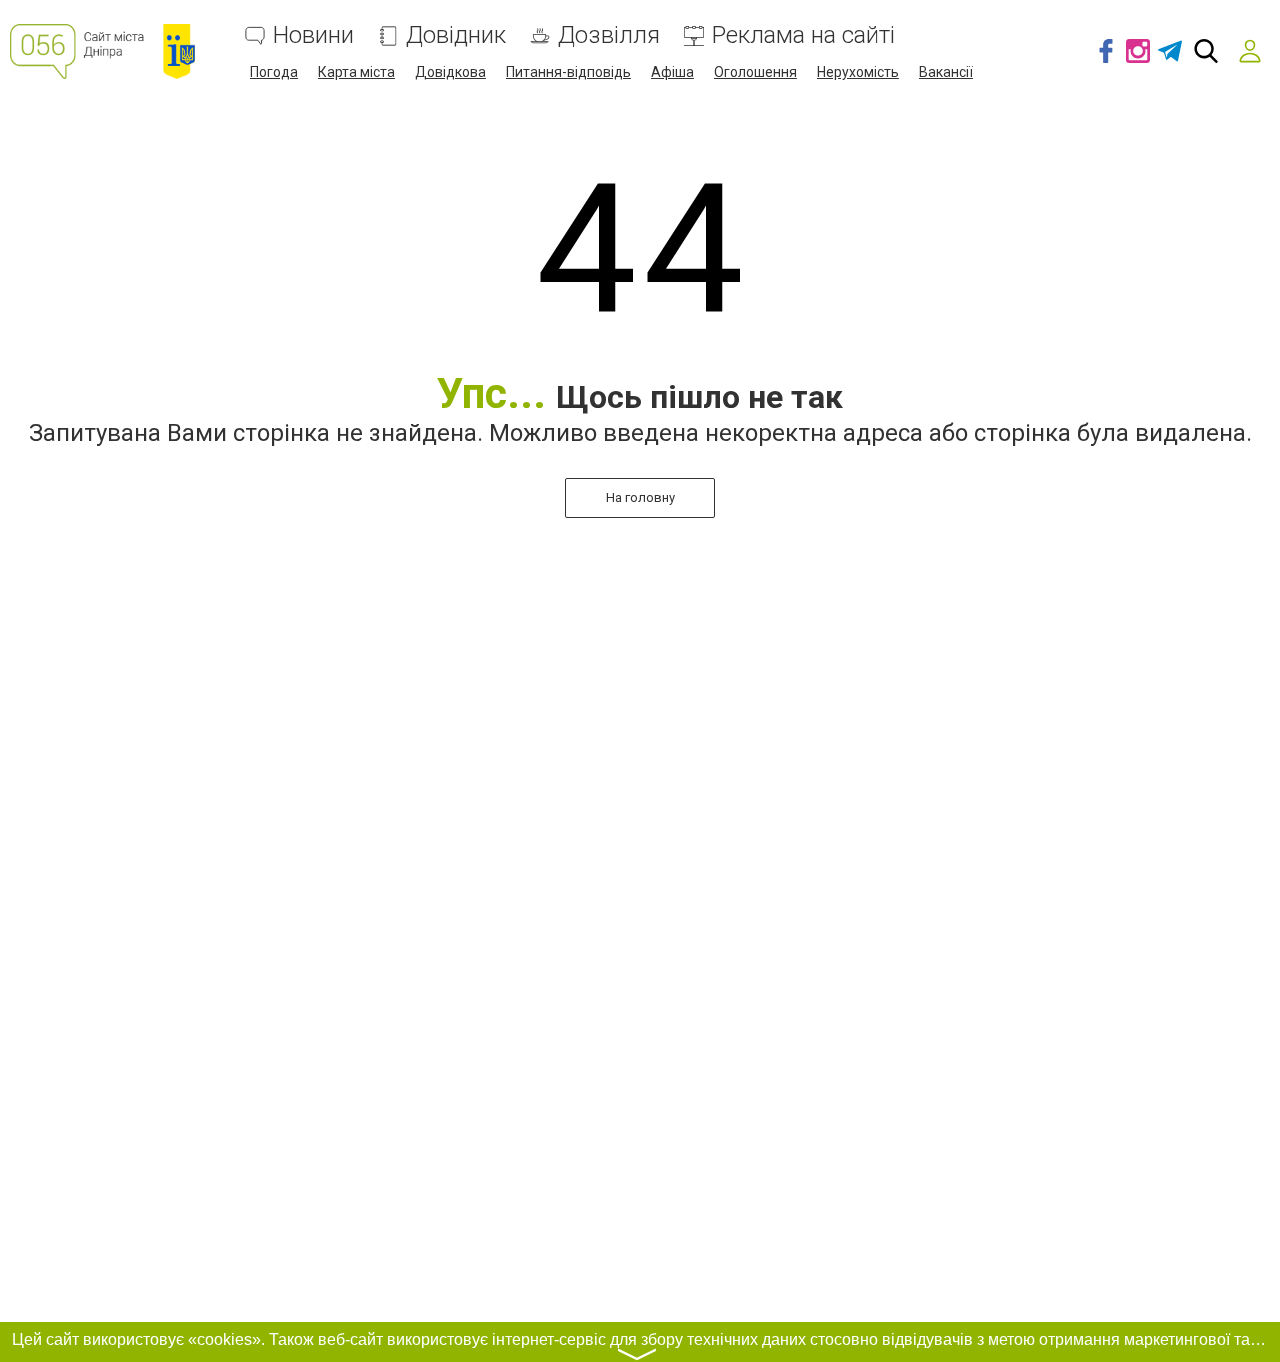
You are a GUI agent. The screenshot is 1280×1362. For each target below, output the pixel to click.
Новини (313, 35)
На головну (640, 497)
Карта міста (356, 72)
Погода (274, 72)
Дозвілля (609, 35)
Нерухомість (858, 72)
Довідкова (450, 72)
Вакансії (946, 72)
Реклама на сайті (803, 35)
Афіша (672, 72)
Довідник (456, 35)
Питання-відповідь (568, 72)
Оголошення (755, 72)
